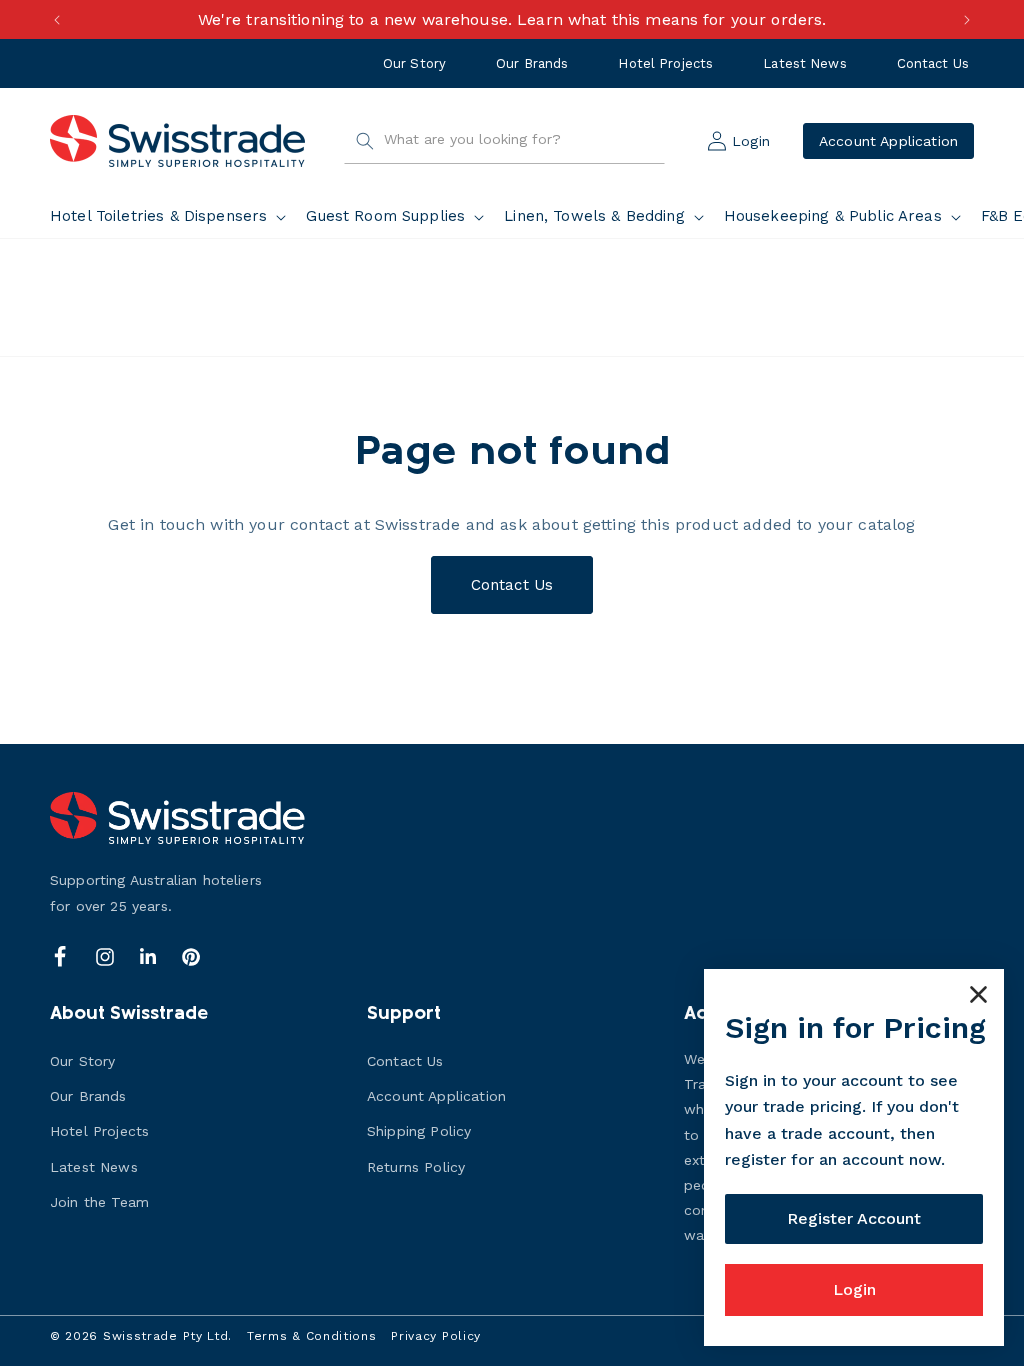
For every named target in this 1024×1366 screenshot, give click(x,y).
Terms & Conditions (312, 1336)
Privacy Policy (436, 1336)
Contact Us (933, 63)
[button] (172, 217)
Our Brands (532, 63)
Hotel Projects (665, 63)
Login (854, 1289)
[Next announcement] (967, 20)
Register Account (854, 1218)
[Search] (365, 141)
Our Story (414, 63)
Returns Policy (416, 1167)
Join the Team (99, 1202)
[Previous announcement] (57, 20)
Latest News (804, 63)
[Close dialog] (978, 994)
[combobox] (504, 141)
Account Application (888, 141)
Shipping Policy (419, 1131)
